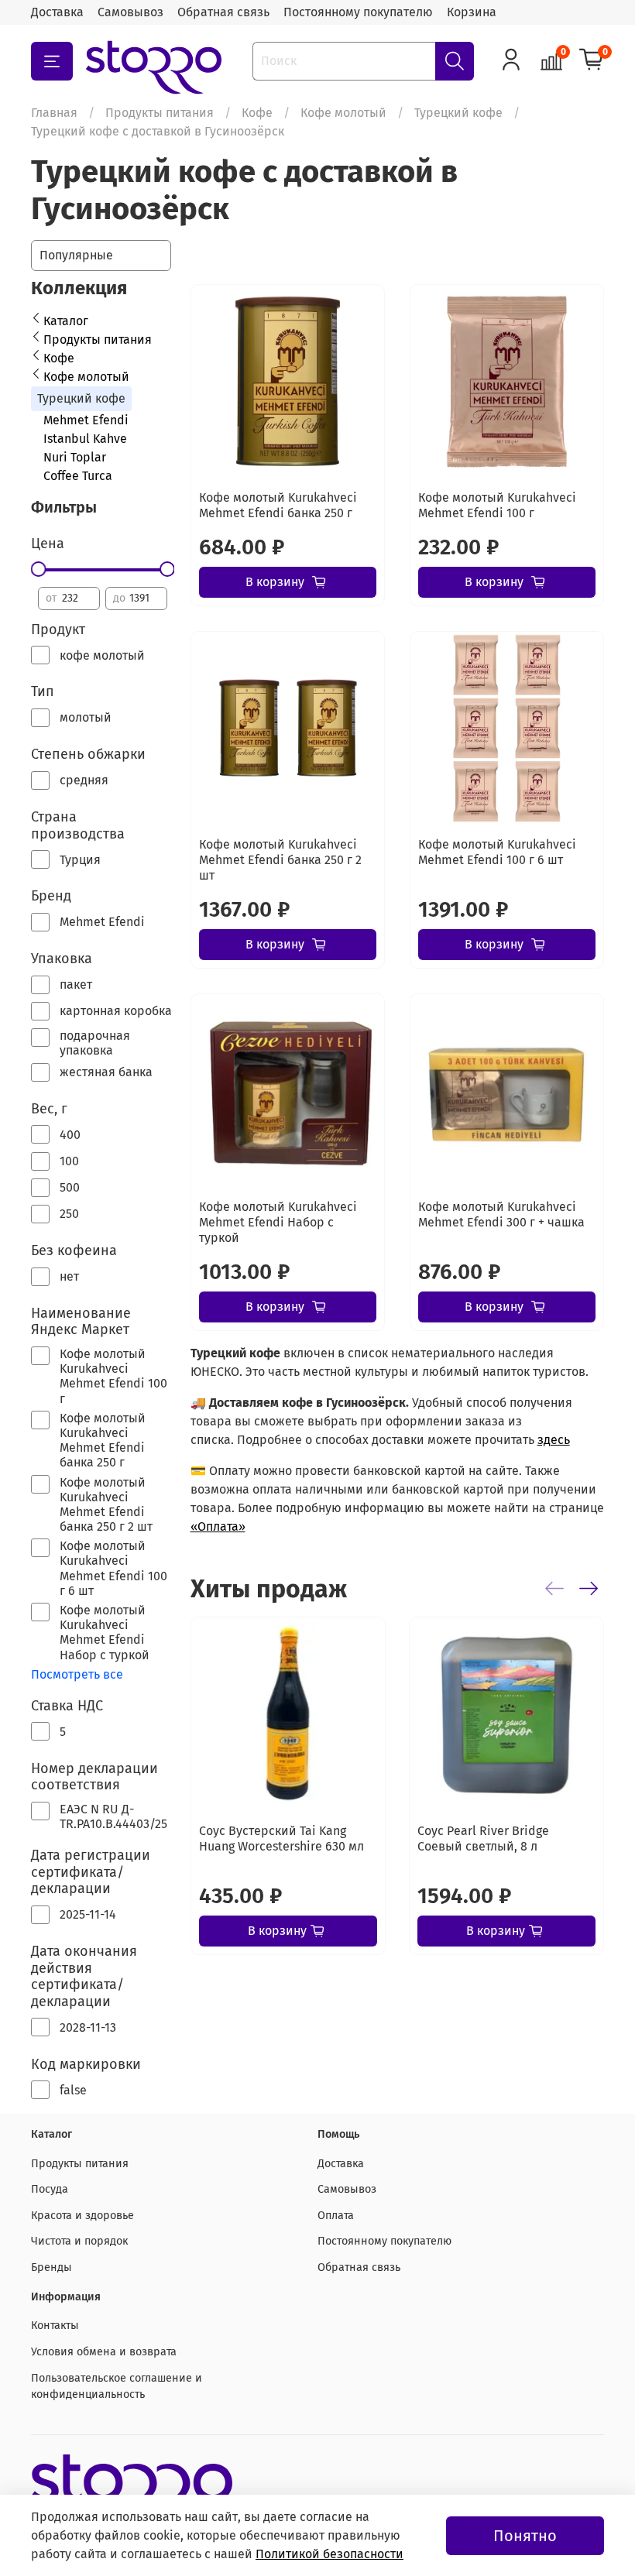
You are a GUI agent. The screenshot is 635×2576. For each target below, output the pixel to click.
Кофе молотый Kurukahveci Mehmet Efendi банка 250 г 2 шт (280, 860)
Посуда (50, 2189)
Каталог (66, 321)
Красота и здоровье (82, 2216)
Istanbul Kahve (85, 439)
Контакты (55, 2326)
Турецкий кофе (458, 113)
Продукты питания (160, 113)
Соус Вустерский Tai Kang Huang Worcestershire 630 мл (281, 1839)
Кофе (257, 113)
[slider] (38, 569)
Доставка (57, 12)
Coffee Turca (78, 476)
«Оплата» (218, 1526)
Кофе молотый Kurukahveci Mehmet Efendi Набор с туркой (278, 1222)
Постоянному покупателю (358, 12)
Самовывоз (130, 12)
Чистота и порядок (79, 2241)
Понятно (525, 2536)
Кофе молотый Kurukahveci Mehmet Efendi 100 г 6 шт (497, 852)
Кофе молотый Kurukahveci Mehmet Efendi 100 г (497, 505)
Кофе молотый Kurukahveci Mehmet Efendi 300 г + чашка (501, 1214)
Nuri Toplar (75, 457)
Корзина (472, 12)
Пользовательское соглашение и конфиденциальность (117, 2387)
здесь (554, 1440)
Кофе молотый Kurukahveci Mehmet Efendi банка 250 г (278, 505)
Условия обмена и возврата (104, 2352)
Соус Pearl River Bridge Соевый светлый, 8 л (483, 1839)
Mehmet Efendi (86, 420)
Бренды (51, 2267)
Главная (54, 113)
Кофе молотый (343, 113)
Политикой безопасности (330, 2554)
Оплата (336, 2216)
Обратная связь (223, 12)
